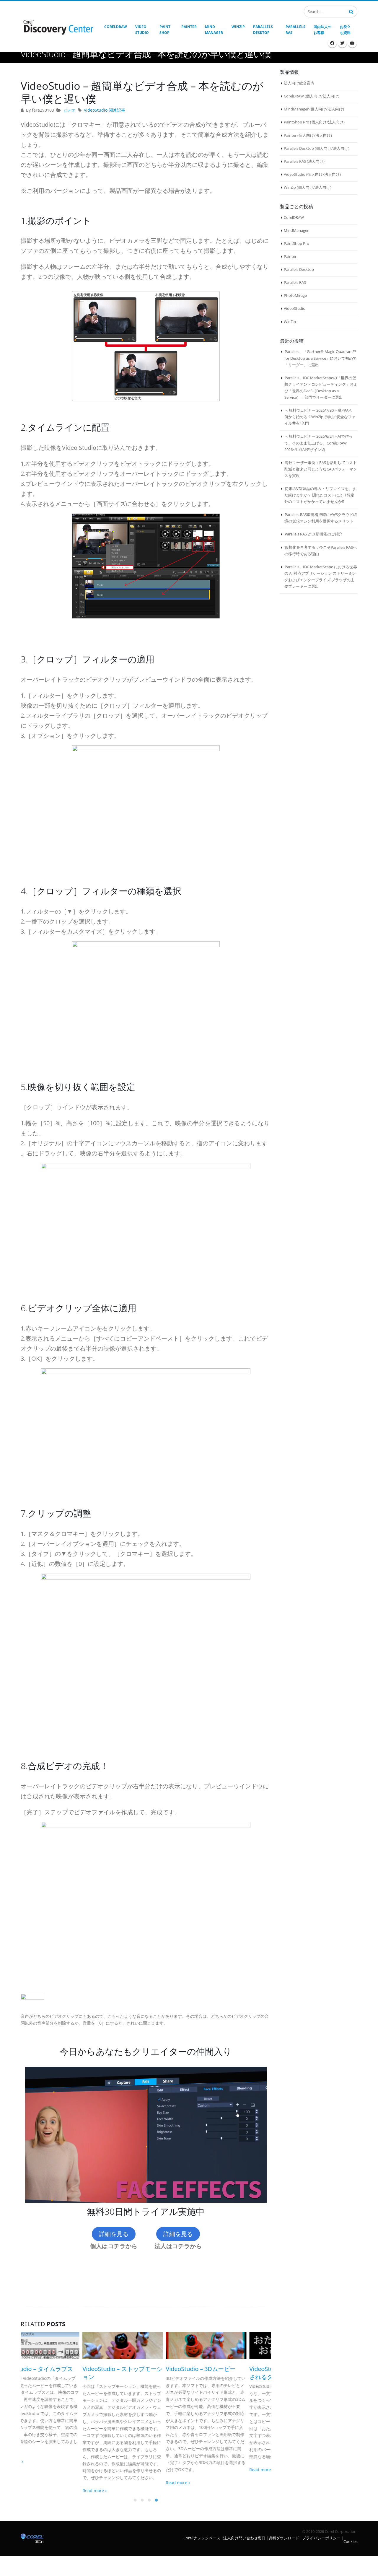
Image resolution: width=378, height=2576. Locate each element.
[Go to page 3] (149, 2500)
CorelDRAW (294, 217)
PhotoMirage (295, 295)
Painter (290, 256)
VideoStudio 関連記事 (105, 110)
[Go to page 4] (157, 2500)
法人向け (330, 96)
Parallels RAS (295, 282)
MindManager (296, 230)
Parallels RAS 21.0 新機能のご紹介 (314, 534)
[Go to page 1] (135, 2500)
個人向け (314, 96)
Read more (32, 2490)
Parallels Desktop (299, 269)
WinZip (290, 322)
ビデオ (69, 110)
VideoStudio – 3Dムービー (139, 2369)
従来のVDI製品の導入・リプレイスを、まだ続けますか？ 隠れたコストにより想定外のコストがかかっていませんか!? (320, 495)
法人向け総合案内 (299, 83)
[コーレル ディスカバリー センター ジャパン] (58, 27)
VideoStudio (295, 308)
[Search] (351, 11)
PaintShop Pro (296, 243)
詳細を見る (114, 2234)
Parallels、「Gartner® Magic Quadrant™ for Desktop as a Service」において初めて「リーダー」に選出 (321, 358)
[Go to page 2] (142, 2500)
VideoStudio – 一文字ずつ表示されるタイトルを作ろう (228, 2373)
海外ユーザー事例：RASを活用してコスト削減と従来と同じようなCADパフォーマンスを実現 (321, 469)
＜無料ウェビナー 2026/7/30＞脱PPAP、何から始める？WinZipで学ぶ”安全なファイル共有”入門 (320, 417)
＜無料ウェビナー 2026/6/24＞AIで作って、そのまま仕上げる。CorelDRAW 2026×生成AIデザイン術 (318, 443)
